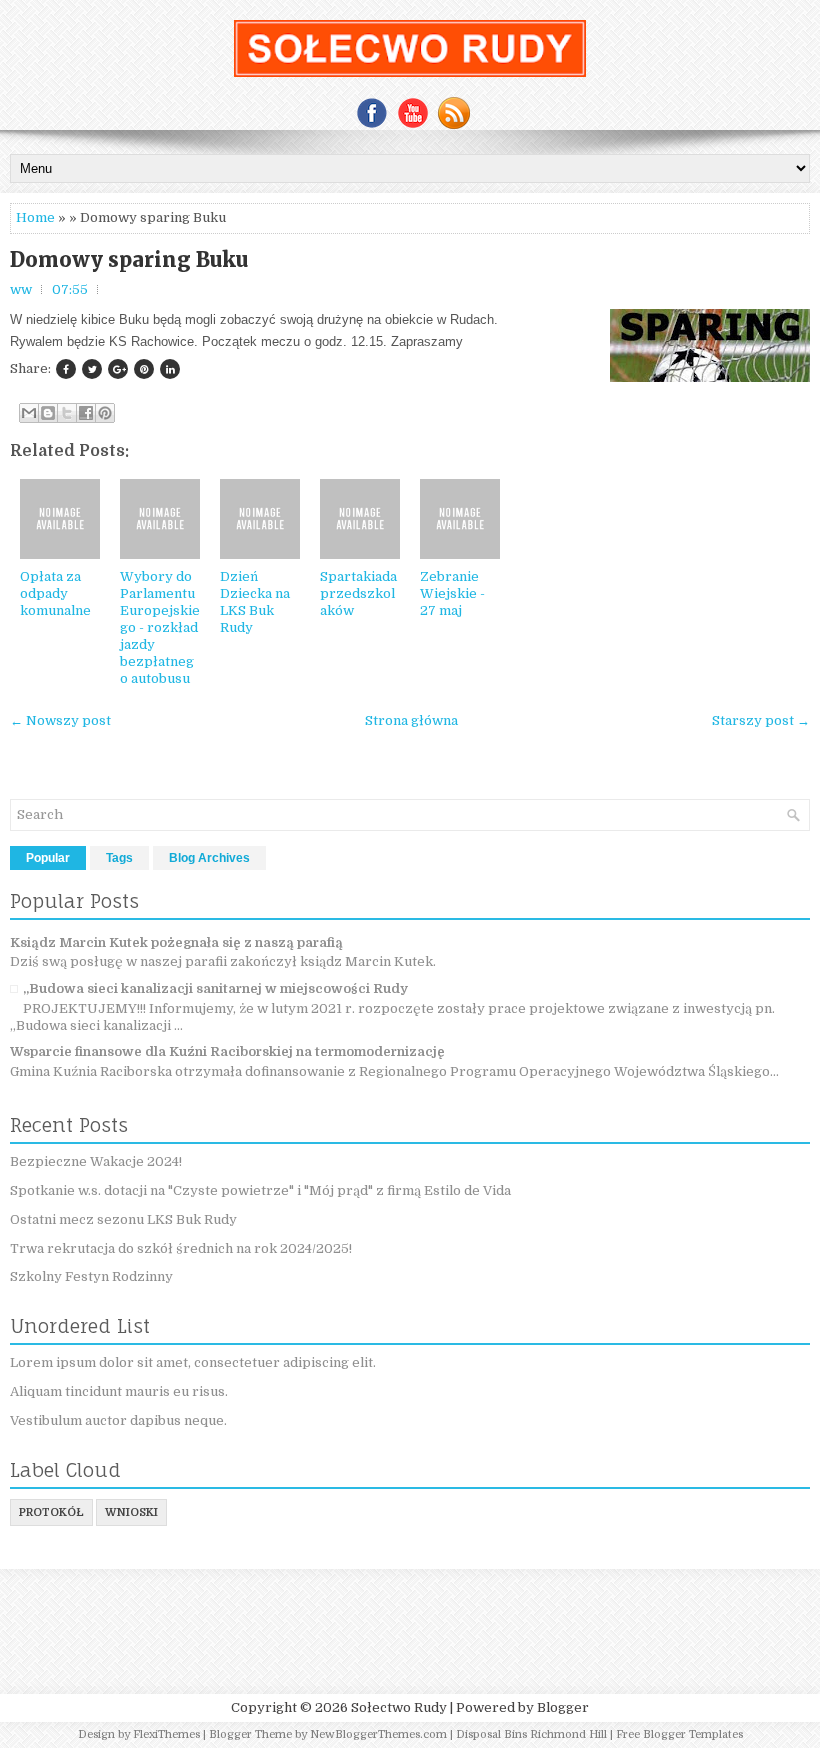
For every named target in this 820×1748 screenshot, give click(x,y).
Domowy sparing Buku (129, 260)
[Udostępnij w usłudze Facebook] (86, 413)
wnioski (131, 1512)
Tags (119, 858)
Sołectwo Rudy (399, 1707)
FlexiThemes (166, 1734)
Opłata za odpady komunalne (55, 593)
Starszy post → (761, 720)
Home (35, 217)
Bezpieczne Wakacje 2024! (96, 1161)
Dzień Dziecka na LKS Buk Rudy (255, 602)
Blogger (563, 1707)
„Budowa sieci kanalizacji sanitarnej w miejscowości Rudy (215, 988)
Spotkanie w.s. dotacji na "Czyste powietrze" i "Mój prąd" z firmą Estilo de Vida (260, 1190)
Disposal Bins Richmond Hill (531, 1734)
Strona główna (411, 720)
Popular (48, 858)
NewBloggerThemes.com (378, 1734)
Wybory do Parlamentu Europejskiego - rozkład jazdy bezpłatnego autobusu (160, 627)
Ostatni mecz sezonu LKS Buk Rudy (123, 1219)
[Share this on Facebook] (66, 369)
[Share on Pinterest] (144, 369)
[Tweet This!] (92, 369)
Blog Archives (209, 858)
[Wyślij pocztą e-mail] (29, 413)
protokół (51, 1512)
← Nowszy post (60, 720)
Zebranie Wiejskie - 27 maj (452, 593)
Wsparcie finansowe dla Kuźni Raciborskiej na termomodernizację (227, 1051)
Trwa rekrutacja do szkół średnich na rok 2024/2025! (181, 1248)
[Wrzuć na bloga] (48, 413)
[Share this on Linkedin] (170, 369)
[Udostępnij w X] (67, 413)
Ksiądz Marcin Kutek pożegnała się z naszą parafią (176, 942)
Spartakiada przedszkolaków (358, 593)
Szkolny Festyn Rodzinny (91, 1276)
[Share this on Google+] (118, 369)
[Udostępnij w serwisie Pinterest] (105, 413)
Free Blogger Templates (679, 1734)
